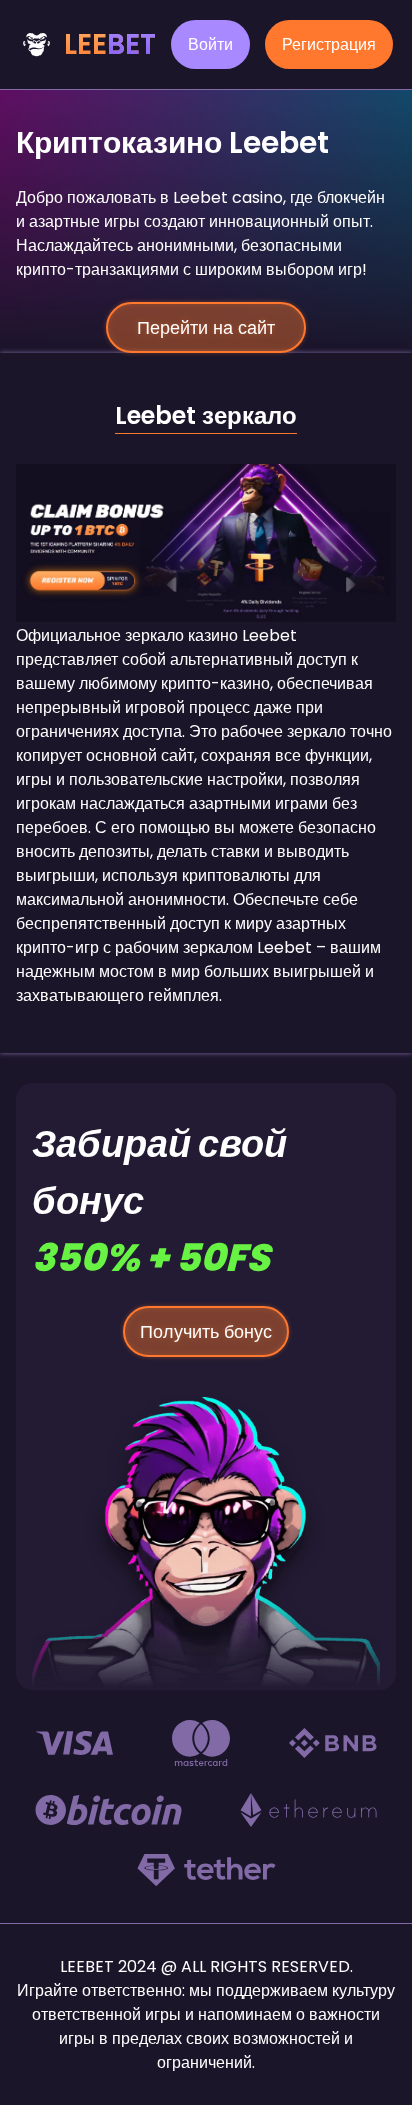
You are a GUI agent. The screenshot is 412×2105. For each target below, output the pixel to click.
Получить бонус (206, 1331)
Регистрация (329, 44)
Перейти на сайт (206, 327)
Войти (210, 44)
